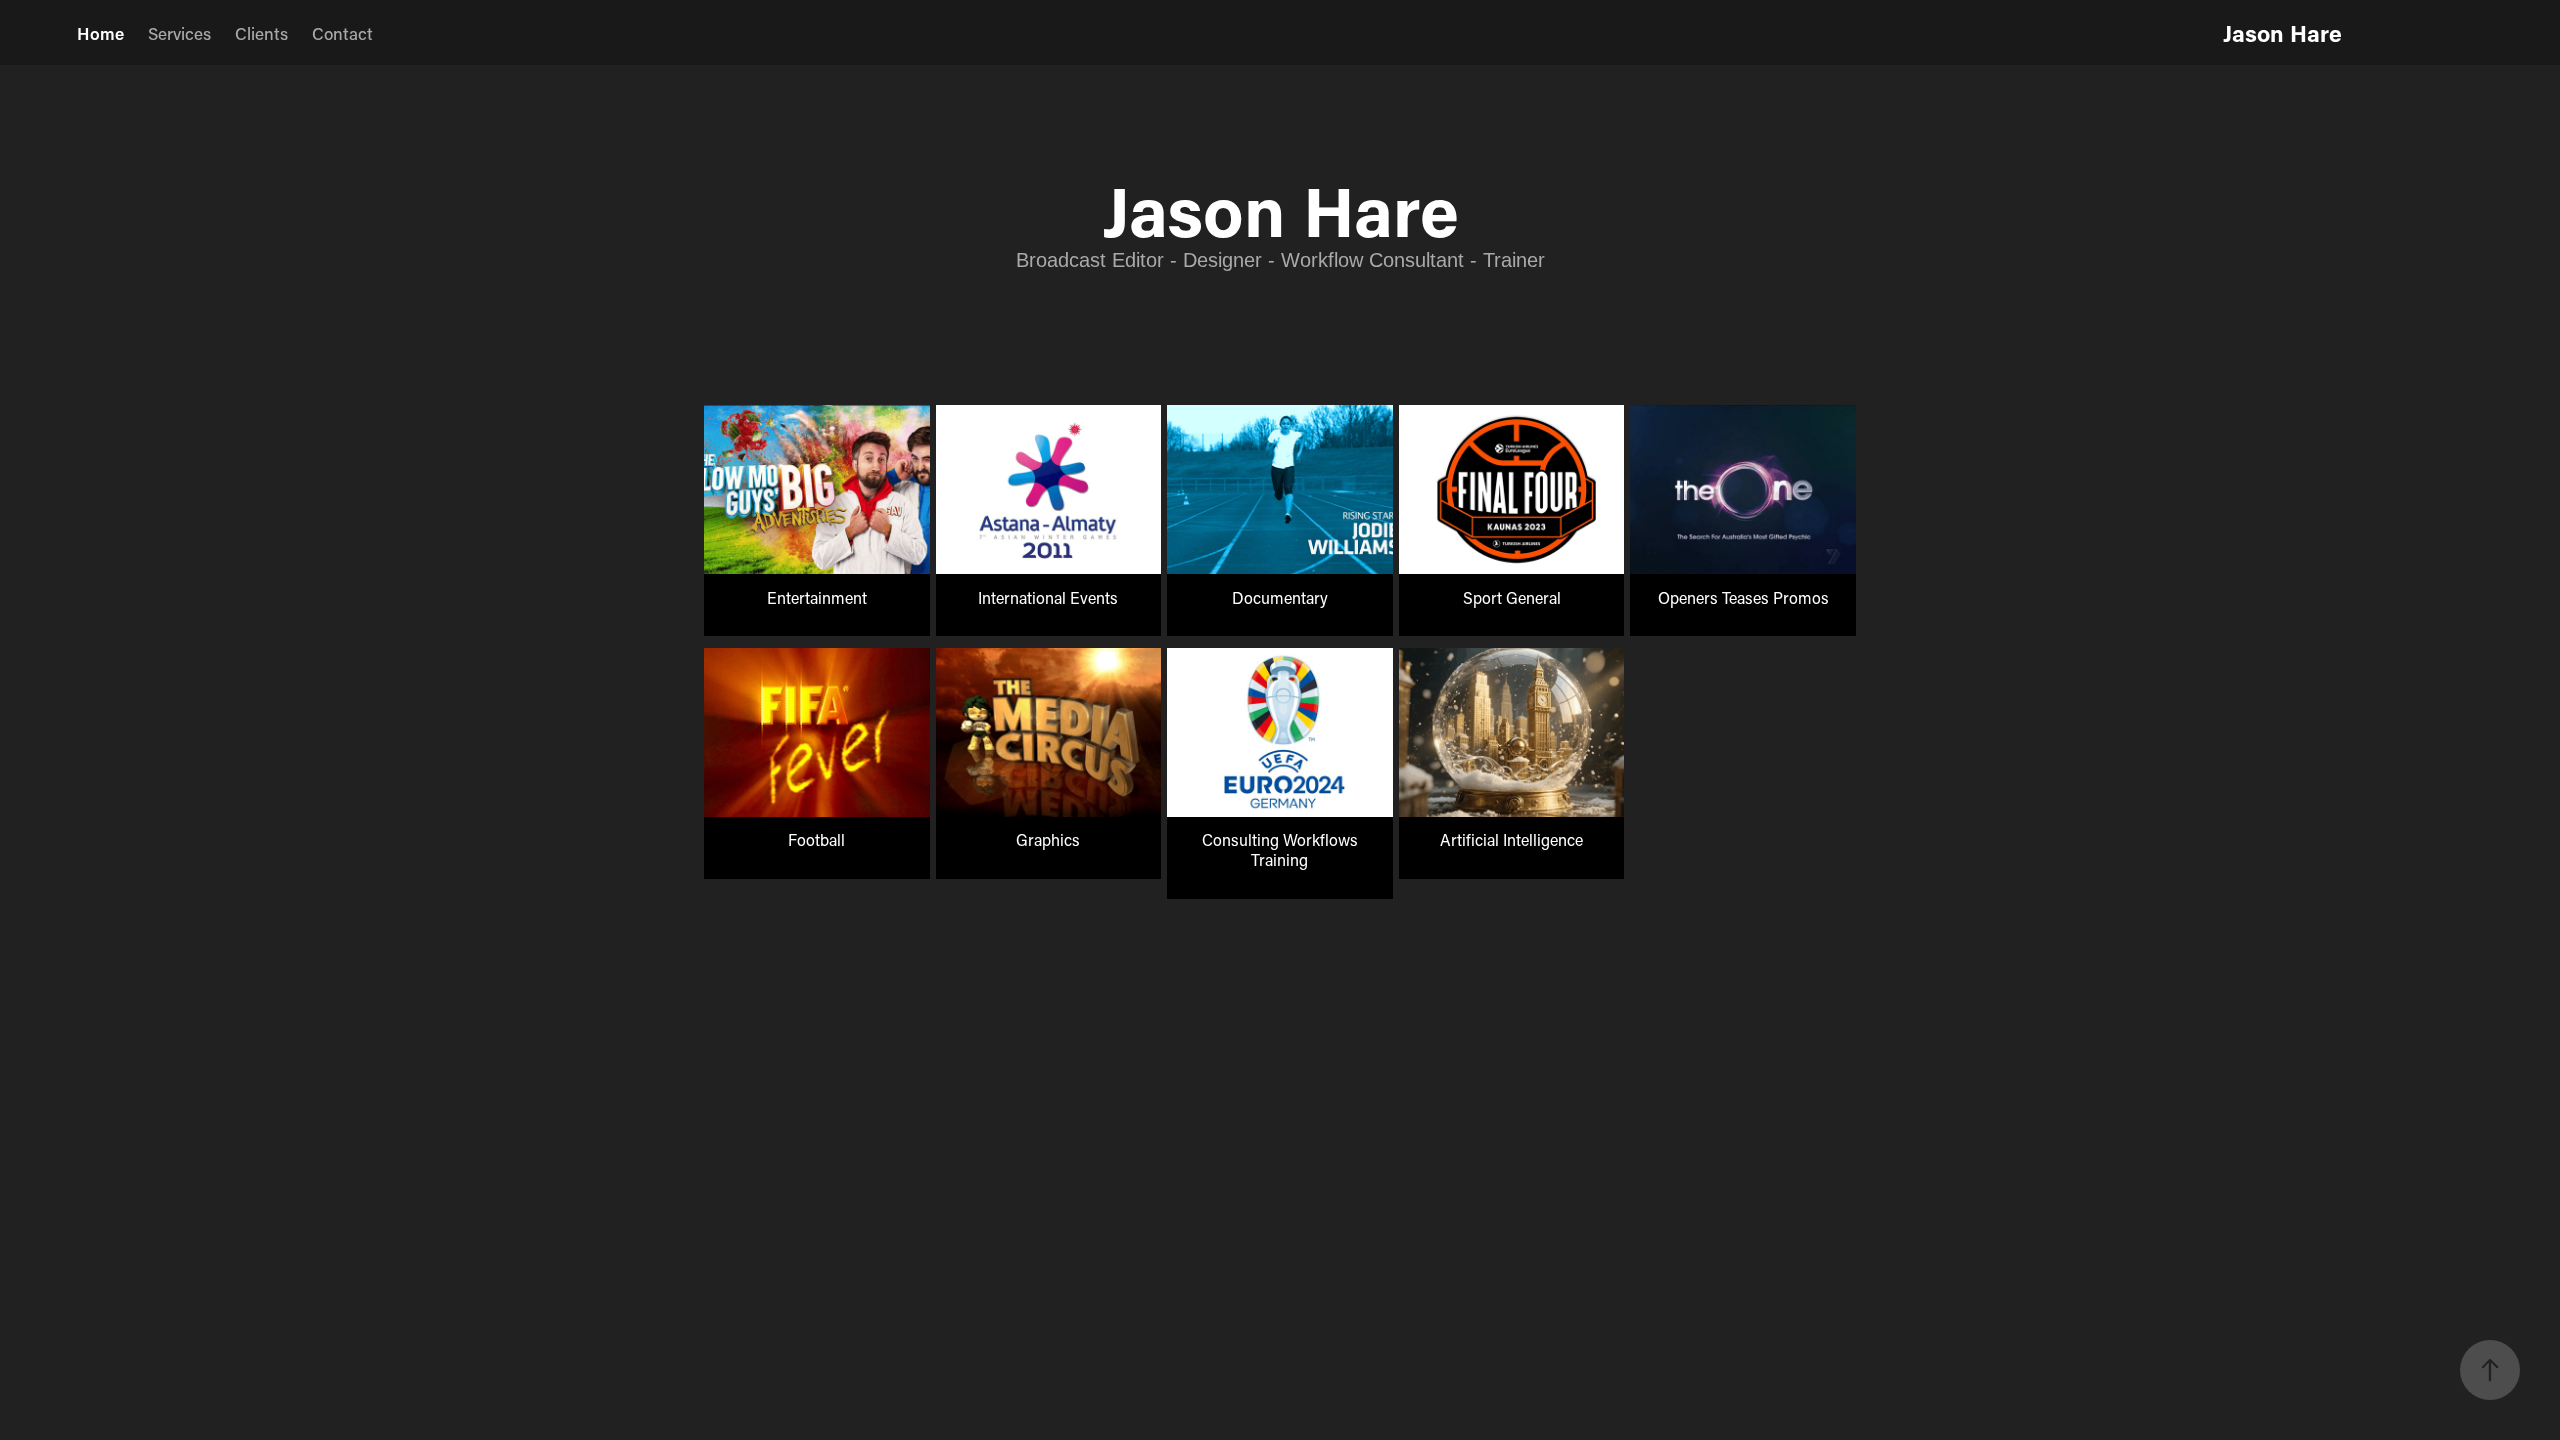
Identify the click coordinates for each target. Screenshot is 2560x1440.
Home (100, 33)
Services (179, 33)
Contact (342, 33)
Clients (261, 33)
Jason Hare (2282, 33)
